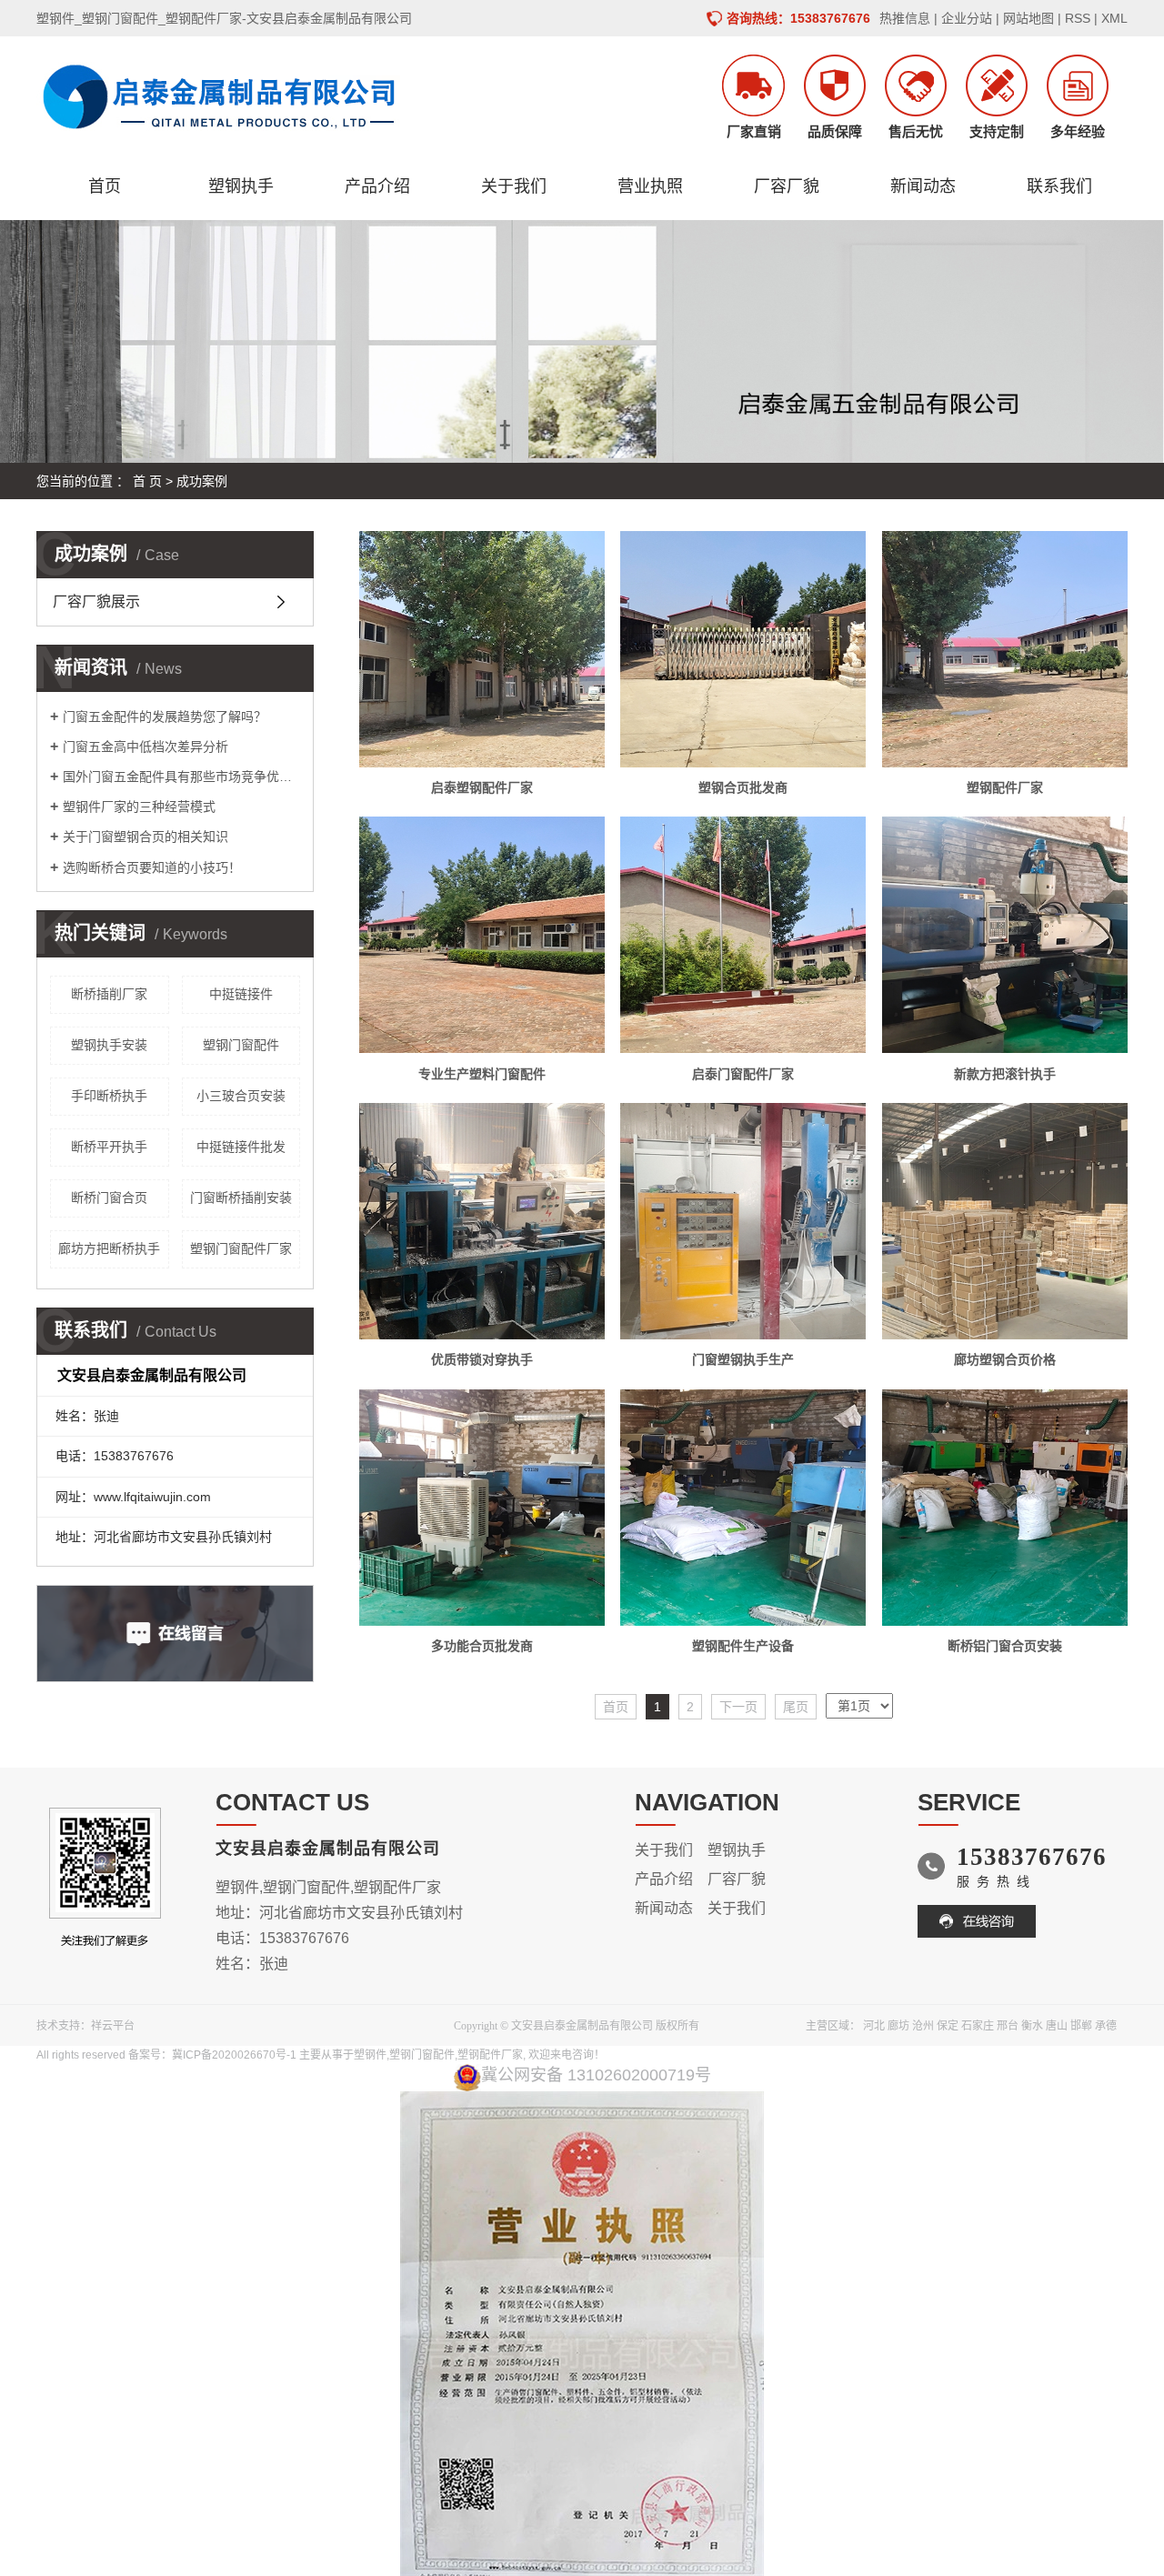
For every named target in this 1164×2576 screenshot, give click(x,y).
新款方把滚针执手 (1005, 1074)
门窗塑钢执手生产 (743, 1359)
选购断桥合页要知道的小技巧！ (152, 867)
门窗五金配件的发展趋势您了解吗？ (165, 717)
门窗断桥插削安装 (241, 1198)
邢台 (1008, 2026)
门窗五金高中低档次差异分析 (145, 747)
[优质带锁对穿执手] (482, 1221)
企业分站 (967, 18)
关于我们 (514, 186)
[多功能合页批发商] (482, 1508)
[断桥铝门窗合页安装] (1005, 1508)
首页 (105, 186)
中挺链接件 (241, 994)
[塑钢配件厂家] (1005, 649)
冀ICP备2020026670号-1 (234, 2055)
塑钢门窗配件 (241, 1045)
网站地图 (1029, 18)
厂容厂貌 (787, 186)
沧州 (923, 2026)
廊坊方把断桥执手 (109, 1248)
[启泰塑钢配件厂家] (482, 649)
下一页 (738, 1707)
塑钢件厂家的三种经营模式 (139, 807)
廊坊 (898, 2026)
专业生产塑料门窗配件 (482, 1074)
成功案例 (202, 481)
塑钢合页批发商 (743, 787)
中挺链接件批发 (241, 1147)
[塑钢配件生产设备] (743, 1508)
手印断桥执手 (109, 1096)
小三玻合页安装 (241, 1096)
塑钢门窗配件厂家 (241, 1248)
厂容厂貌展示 (96, 601)
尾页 (796, 1707)
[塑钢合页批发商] (743, 649)
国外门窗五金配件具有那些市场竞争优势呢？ (181, 777)
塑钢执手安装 (109, 1045)
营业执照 (650, 186)
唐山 (1057, 2026)
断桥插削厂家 (109, 994)
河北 (874, 2026)
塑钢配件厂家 (1005, 787)
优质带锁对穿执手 (482, 1359)
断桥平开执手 (109, 1147)
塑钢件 (370, 2055)
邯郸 (1081, 2026)
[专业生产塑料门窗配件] (482, 935)
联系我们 (1059, 186)
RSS (1078, 18)
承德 (1106, 2026)
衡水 (1032, 2026)
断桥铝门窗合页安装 (1005, 1646)
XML (1114, 18)
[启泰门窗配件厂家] (743, 935)
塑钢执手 (241, 186)
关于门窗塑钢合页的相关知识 (145, 837)
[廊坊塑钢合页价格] (1005, 1221)
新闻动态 (923, 186)
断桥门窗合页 (109, 1198)
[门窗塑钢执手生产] (743, 1221)
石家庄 (978, 2026)
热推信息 (905, 18)
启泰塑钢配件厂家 (482, 787)
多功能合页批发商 (482, 1646)
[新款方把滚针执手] (1005, 935)
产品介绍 (377, 186)
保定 (948, 2026)
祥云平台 (113, 2026)
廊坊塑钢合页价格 (1005, 1359)
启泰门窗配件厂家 (743, 1074)
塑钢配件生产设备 (743, 1646)
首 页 (147, 481)
